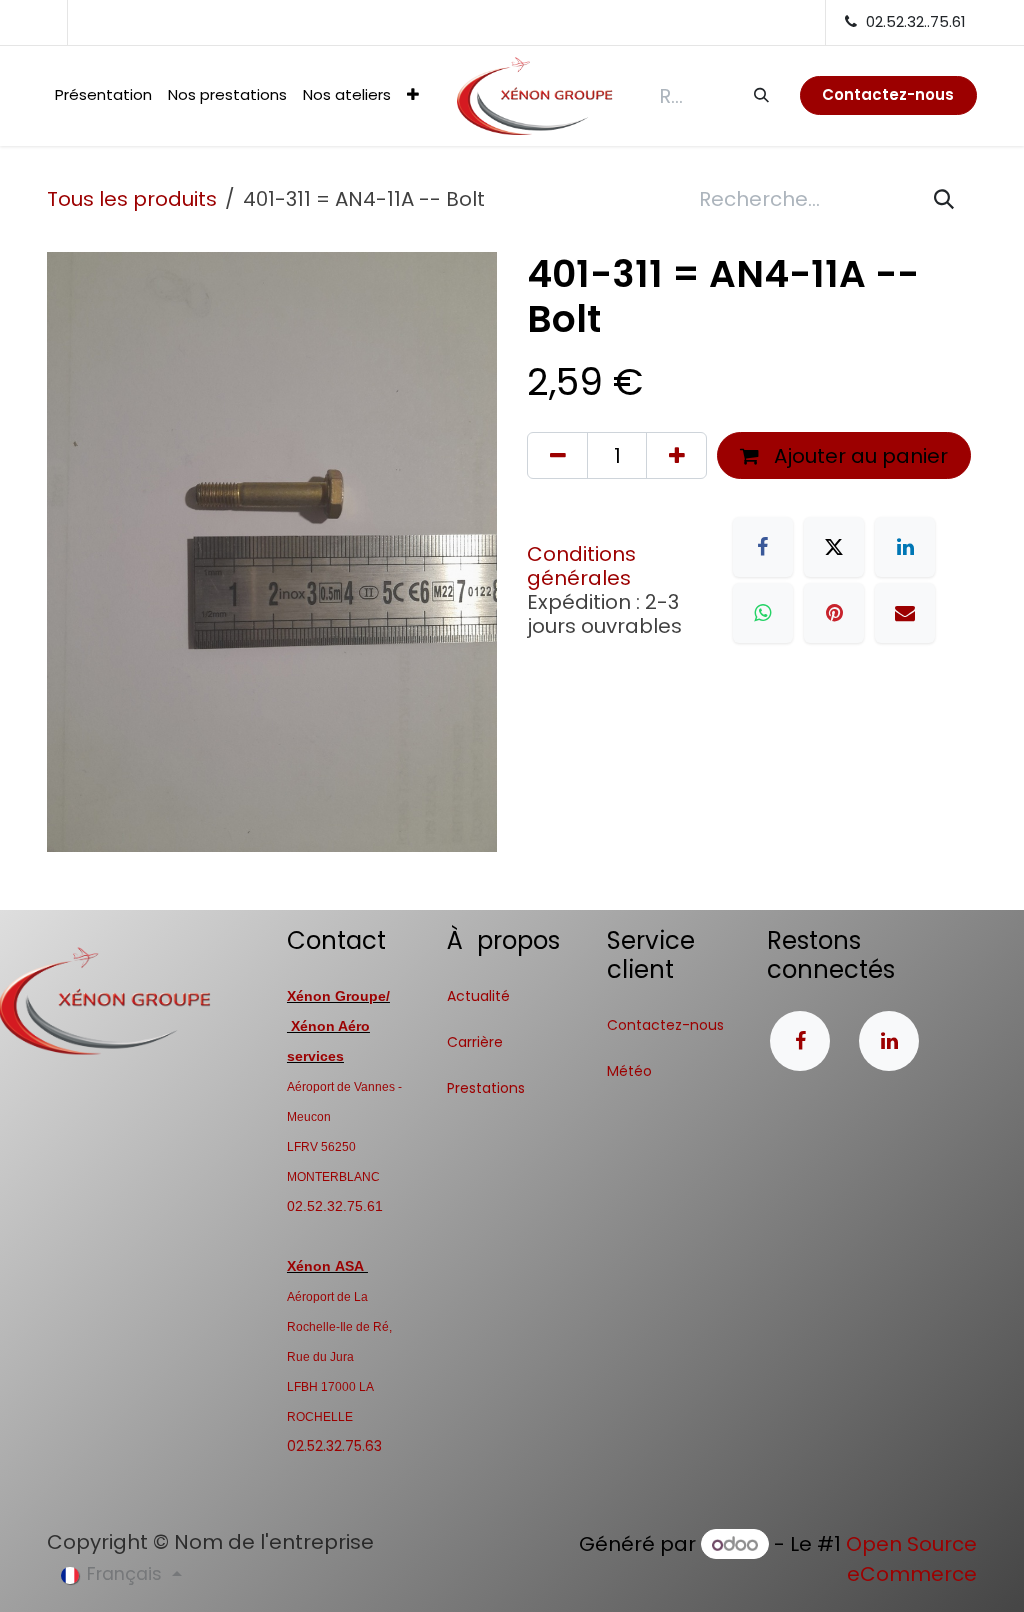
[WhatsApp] (763, 613)
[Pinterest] (834, 613)
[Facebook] (763, 547)
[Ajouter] (676, 455)
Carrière (475, 1042)
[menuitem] (103, 95)
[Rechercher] (760, 95)
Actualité (478, 996)
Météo (629, 1071)
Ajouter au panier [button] (858, 456)
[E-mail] (905, 613)
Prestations (486, 1088)
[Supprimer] (557, 455)
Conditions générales (581, 566)
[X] (834, 547)
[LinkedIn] (905, 547)
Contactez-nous (665, 1025)
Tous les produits (132, 199)
